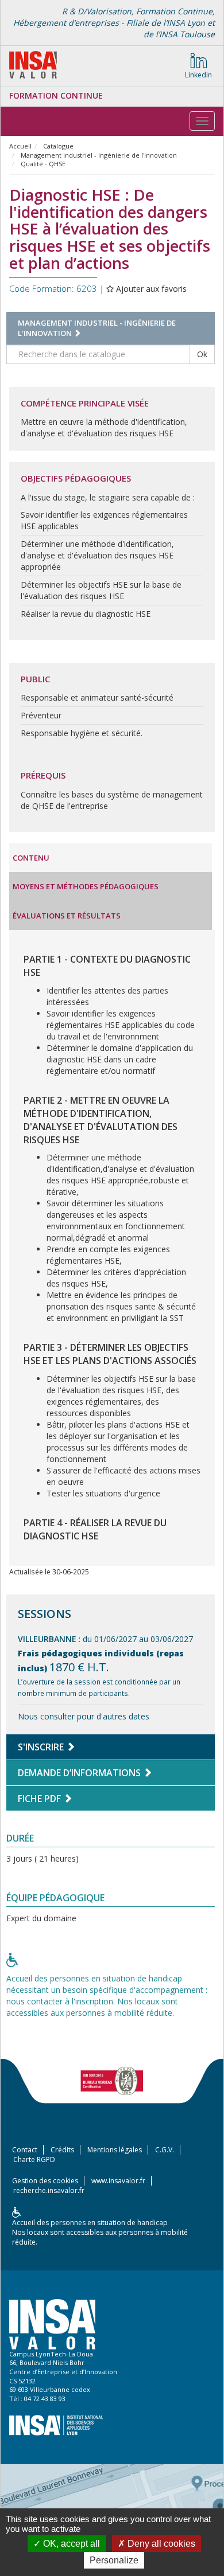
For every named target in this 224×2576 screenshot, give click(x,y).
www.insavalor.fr (118, 2181)
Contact (25, 2150)
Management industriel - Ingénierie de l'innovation (99, 155)
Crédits (62, 2150)
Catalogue (58, 146)
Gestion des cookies (45, 2181)
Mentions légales (115, 2150)
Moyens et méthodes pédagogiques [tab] (86, 886)
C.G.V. (165, 2150)
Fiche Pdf (40, 1799)
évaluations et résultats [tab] (67, 916)
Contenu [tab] (31, 858)
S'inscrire (42, 1747)
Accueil (20, 146)
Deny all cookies (160, 2544)
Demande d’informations (80, 1773)
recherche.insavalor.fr (49, 2190)
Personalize (114, 2560)
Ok (202, 354)
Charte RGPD (34, 2159)
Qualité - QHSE (43, 164)
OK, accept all (70, 2544)
